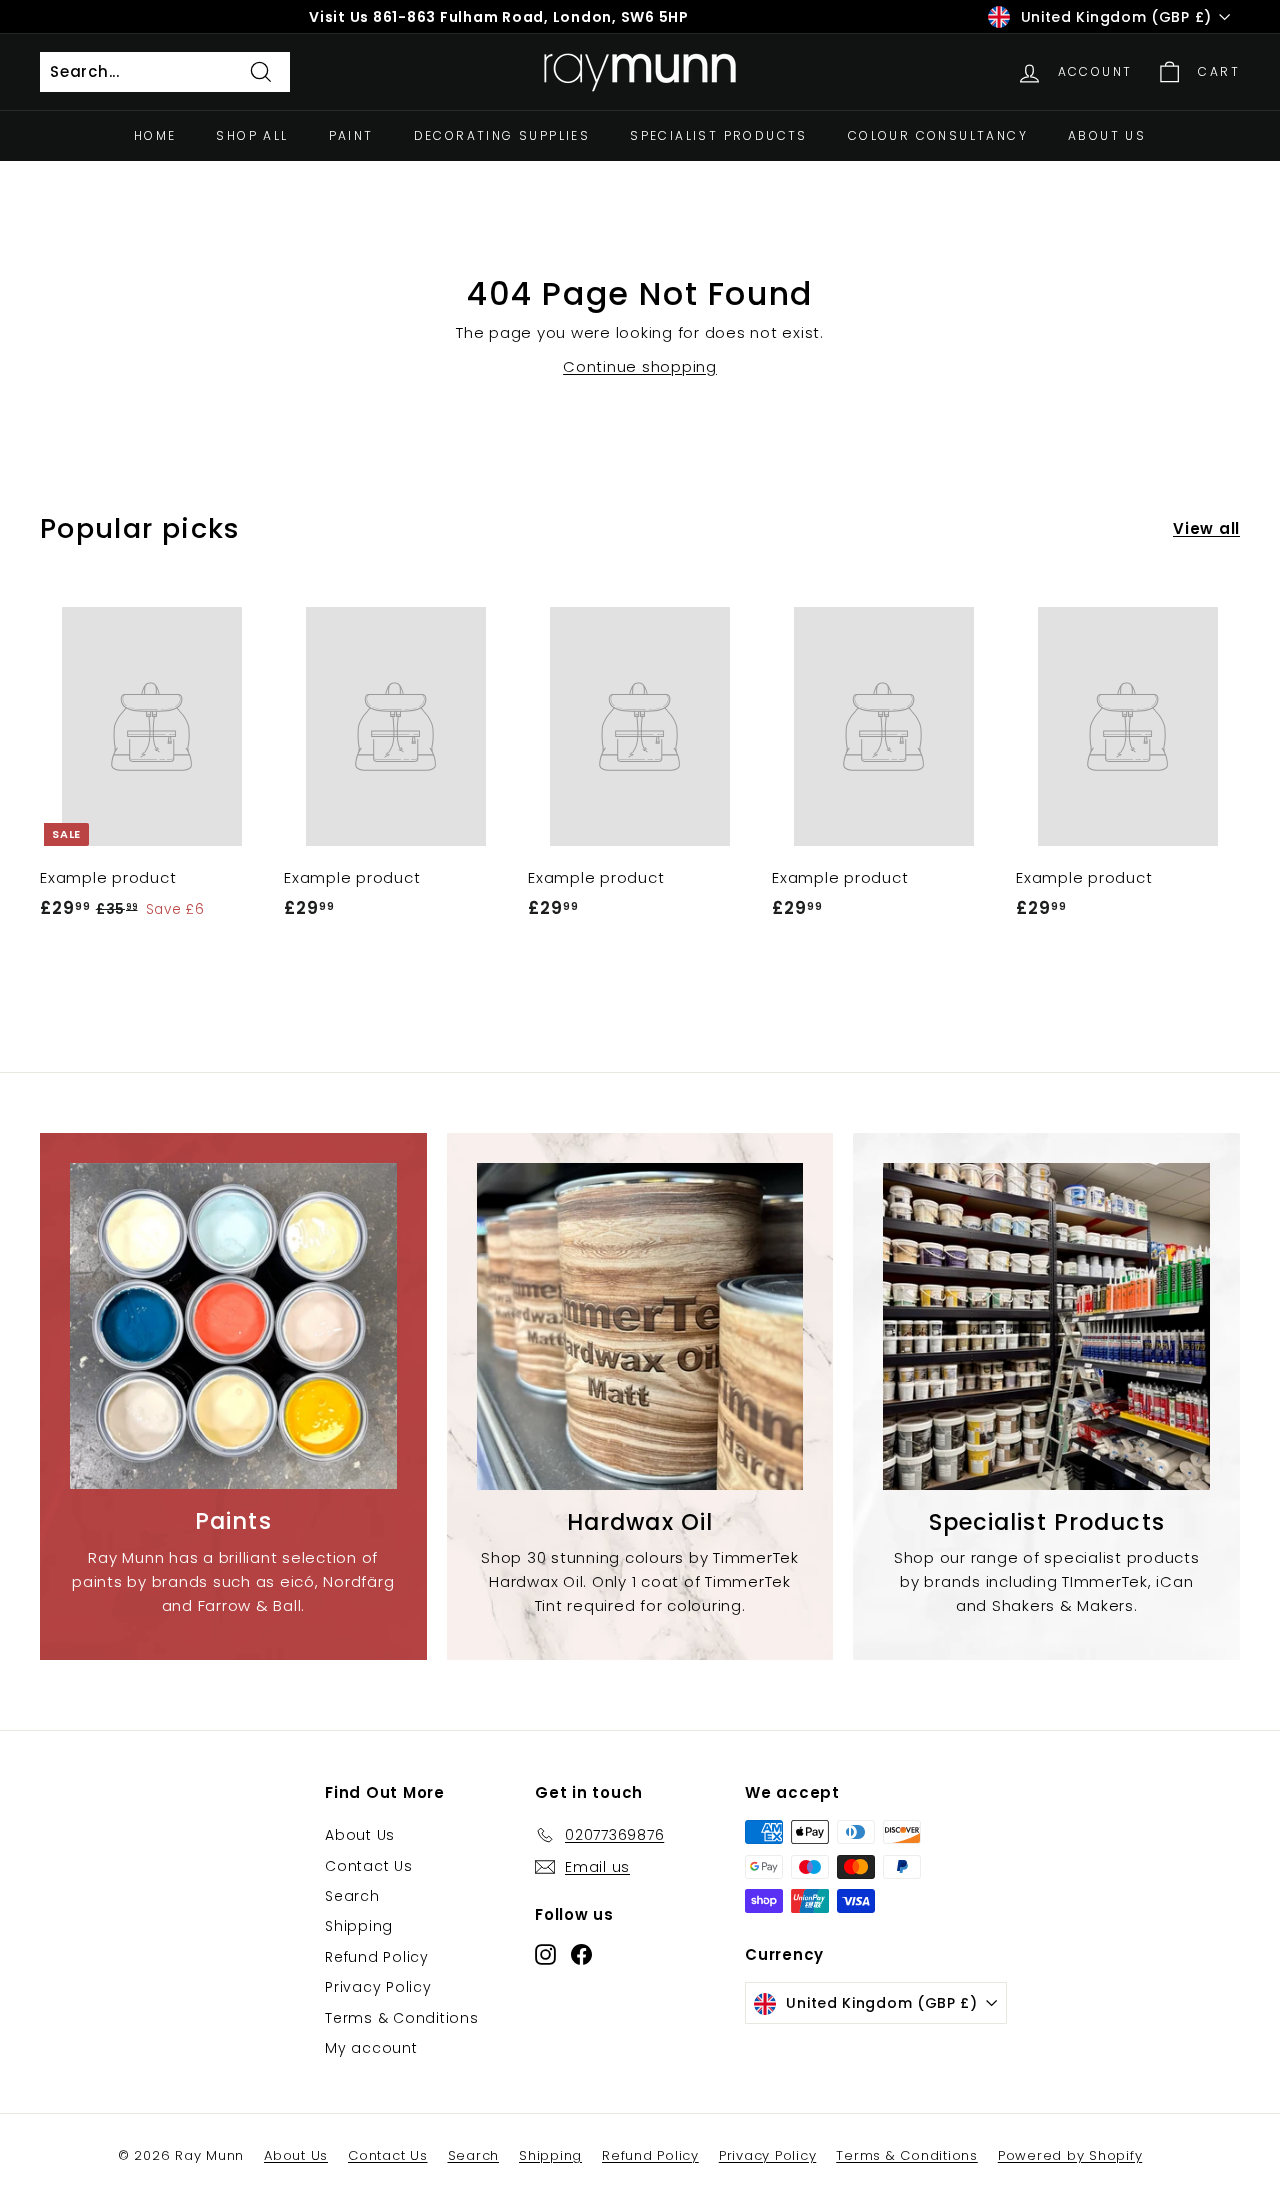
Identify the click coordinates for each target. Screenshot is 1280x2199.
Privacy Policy (378, 1987)
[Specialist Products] (1046, 1326)
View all (1206, 528)
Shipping (359, 1926)
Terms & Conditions (402, 2018)
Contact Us (369, 1866)
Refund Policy (377, 1957)
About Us (1107, 135)
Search (352, 1896)
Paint (351, 135)
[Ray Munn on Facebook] (581, 1953)
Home (155, 135)
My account (371, 2048)
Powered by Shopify (1070, 2155)
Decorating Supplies (502, 135)
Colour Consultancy (938, 135)
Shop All (252, 135)
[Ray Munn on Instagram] (545, 1953)
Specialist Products (719, 135)
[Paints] (233, 1326)
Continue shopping (640, 366)
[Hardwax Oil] (640, 1326)
